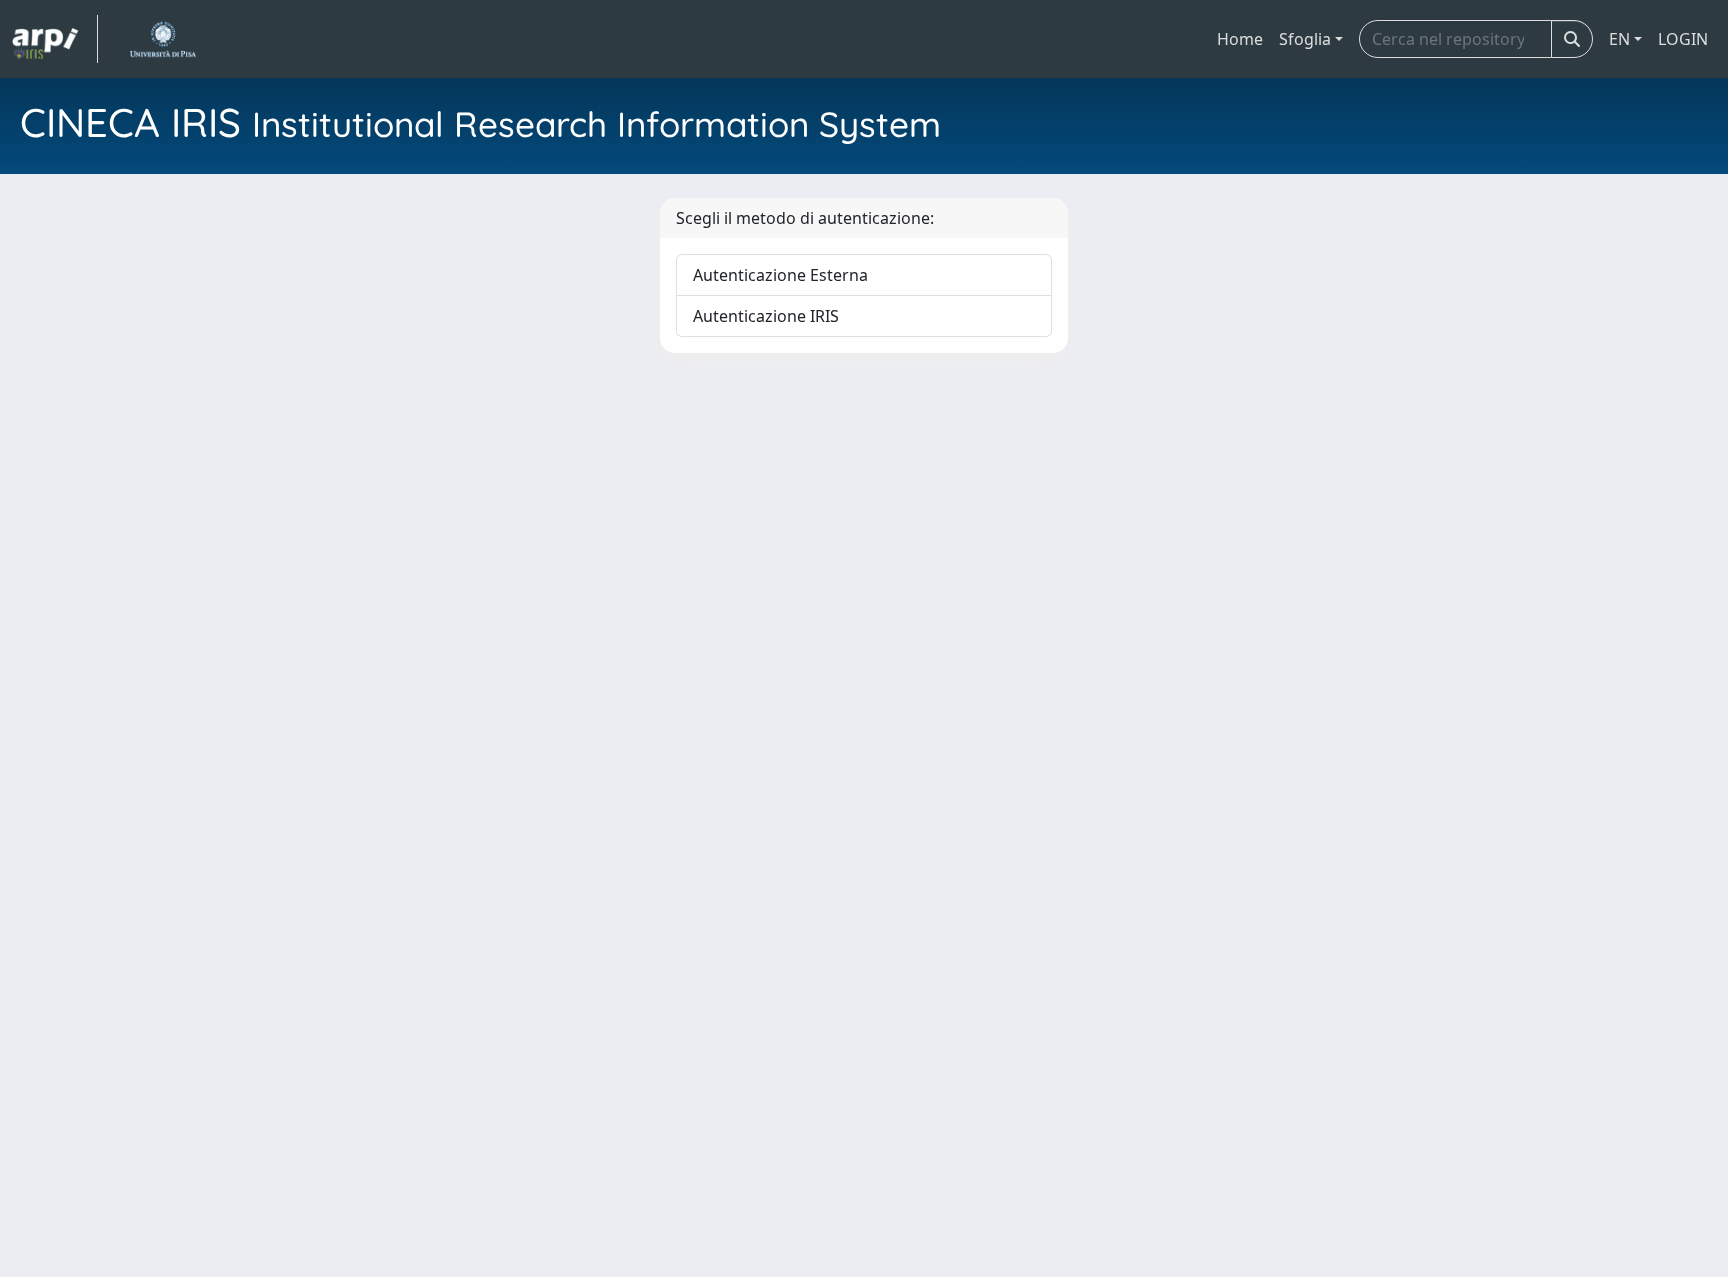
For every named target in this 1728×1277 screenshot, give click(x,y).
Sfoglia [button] (1305, 39)
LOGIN (1683, 39)
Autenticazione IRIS (766, 316)
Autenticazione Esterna (780, 275)
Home (1240, 39)
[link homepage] (55, 39)
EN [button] (1619, 39)
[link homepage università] (162, 39)
